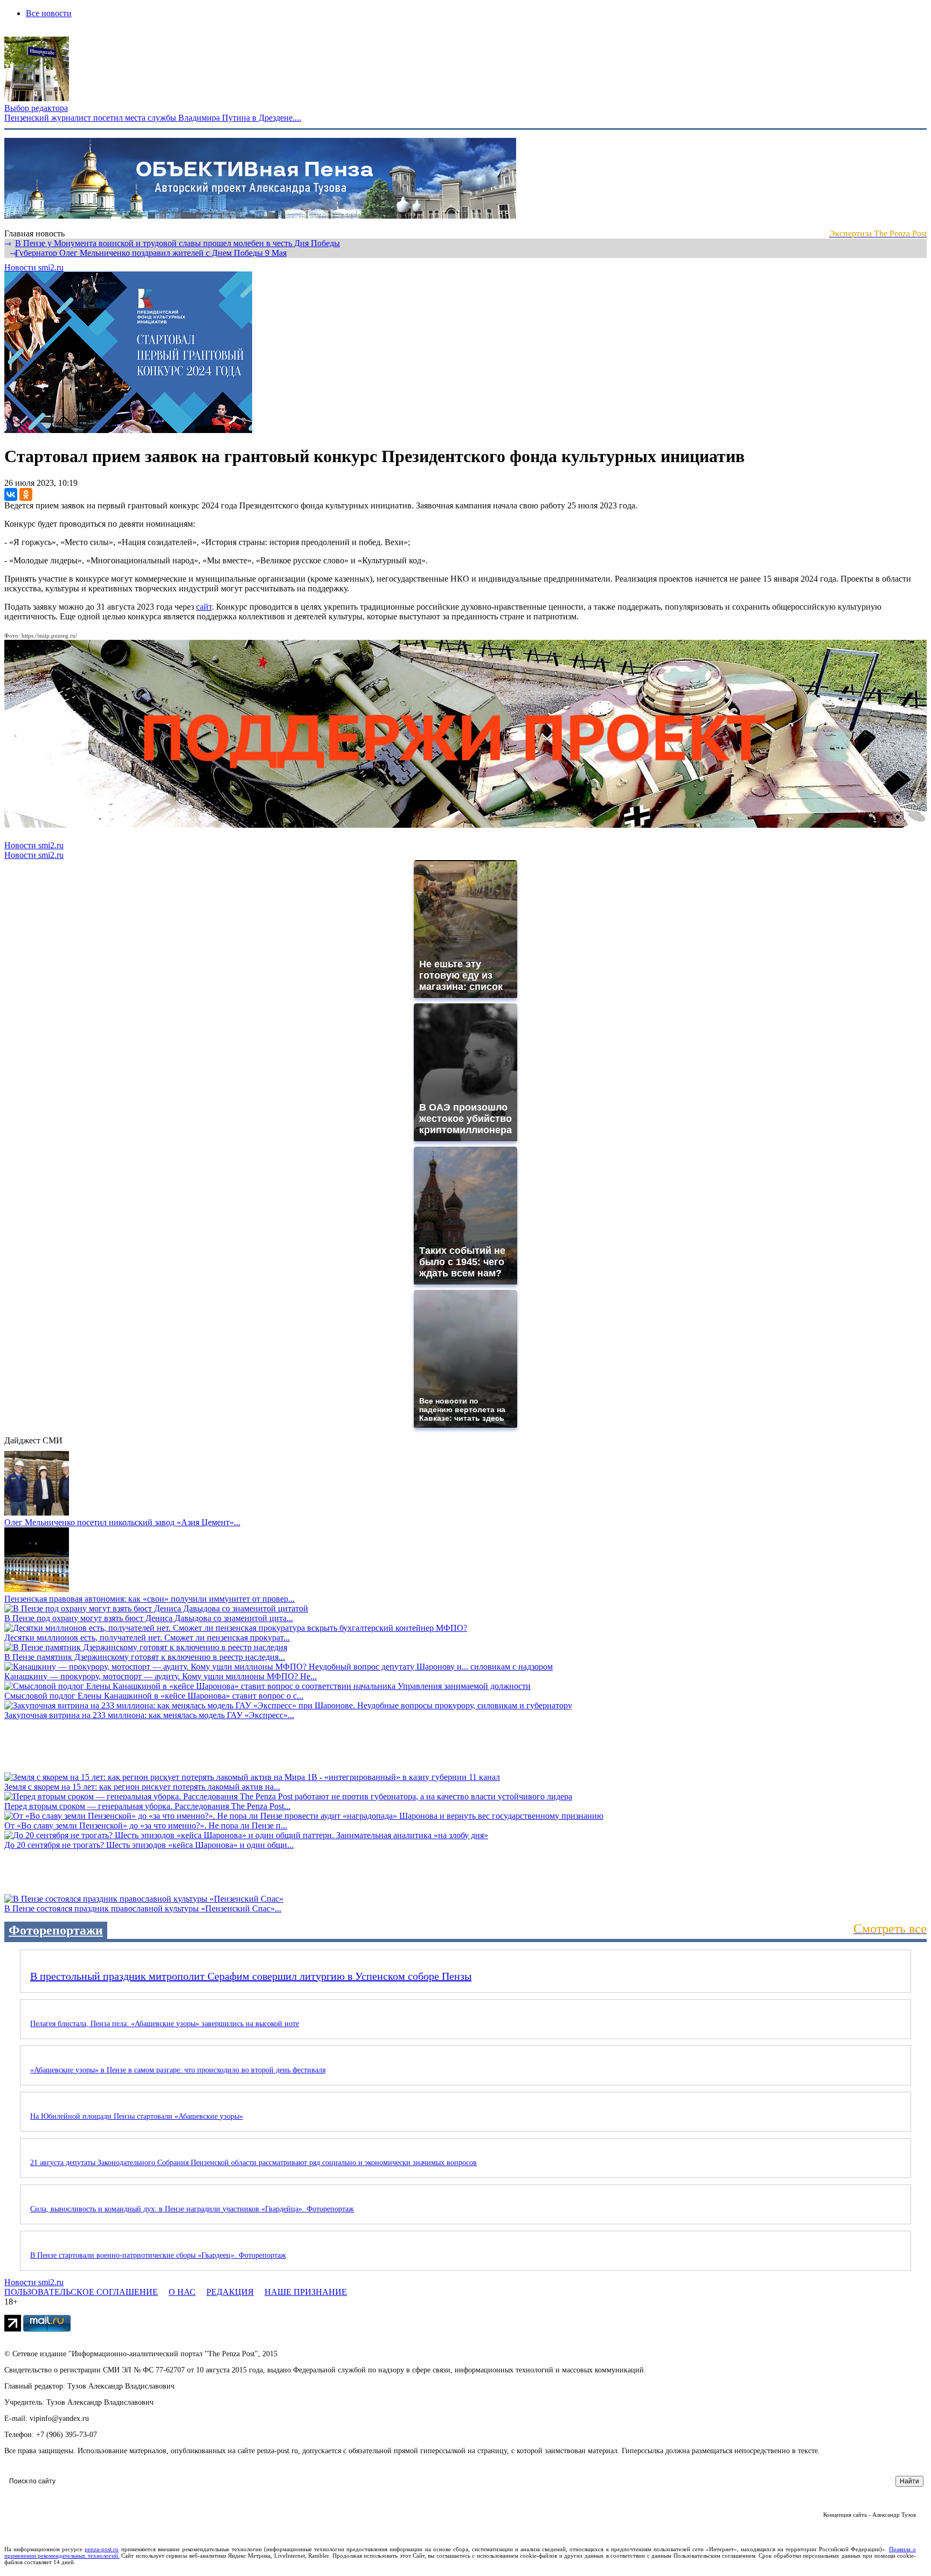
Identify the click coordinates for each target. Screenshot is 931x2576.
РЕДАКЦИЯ (230, 2292)
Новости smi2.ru (34, 267)
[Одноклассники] (26, 494)
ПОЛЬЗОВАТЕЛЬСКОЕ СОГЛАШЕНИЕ (81, 2292)
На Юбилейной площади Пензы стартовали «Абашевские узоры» (137, 2116)
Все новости (49, 13)
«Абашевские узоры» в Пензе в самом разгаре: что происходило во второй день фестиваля (178, 2070)
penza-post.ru (102, 2549)
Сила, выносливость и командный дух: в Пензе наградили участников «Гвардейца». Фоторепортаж (192, 2209)
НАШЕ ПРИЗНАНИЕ (306, 2292)
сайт (204, 607)
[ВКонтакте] (11, 494)
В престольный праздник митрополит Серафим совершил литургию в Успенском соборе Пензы (251, 1976)
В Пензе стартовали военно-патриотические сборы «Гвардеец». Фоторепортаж (158, 2255)
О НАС (182, 2292)
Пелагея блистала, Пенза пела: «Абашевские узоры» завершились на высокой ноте (165, 2024)
